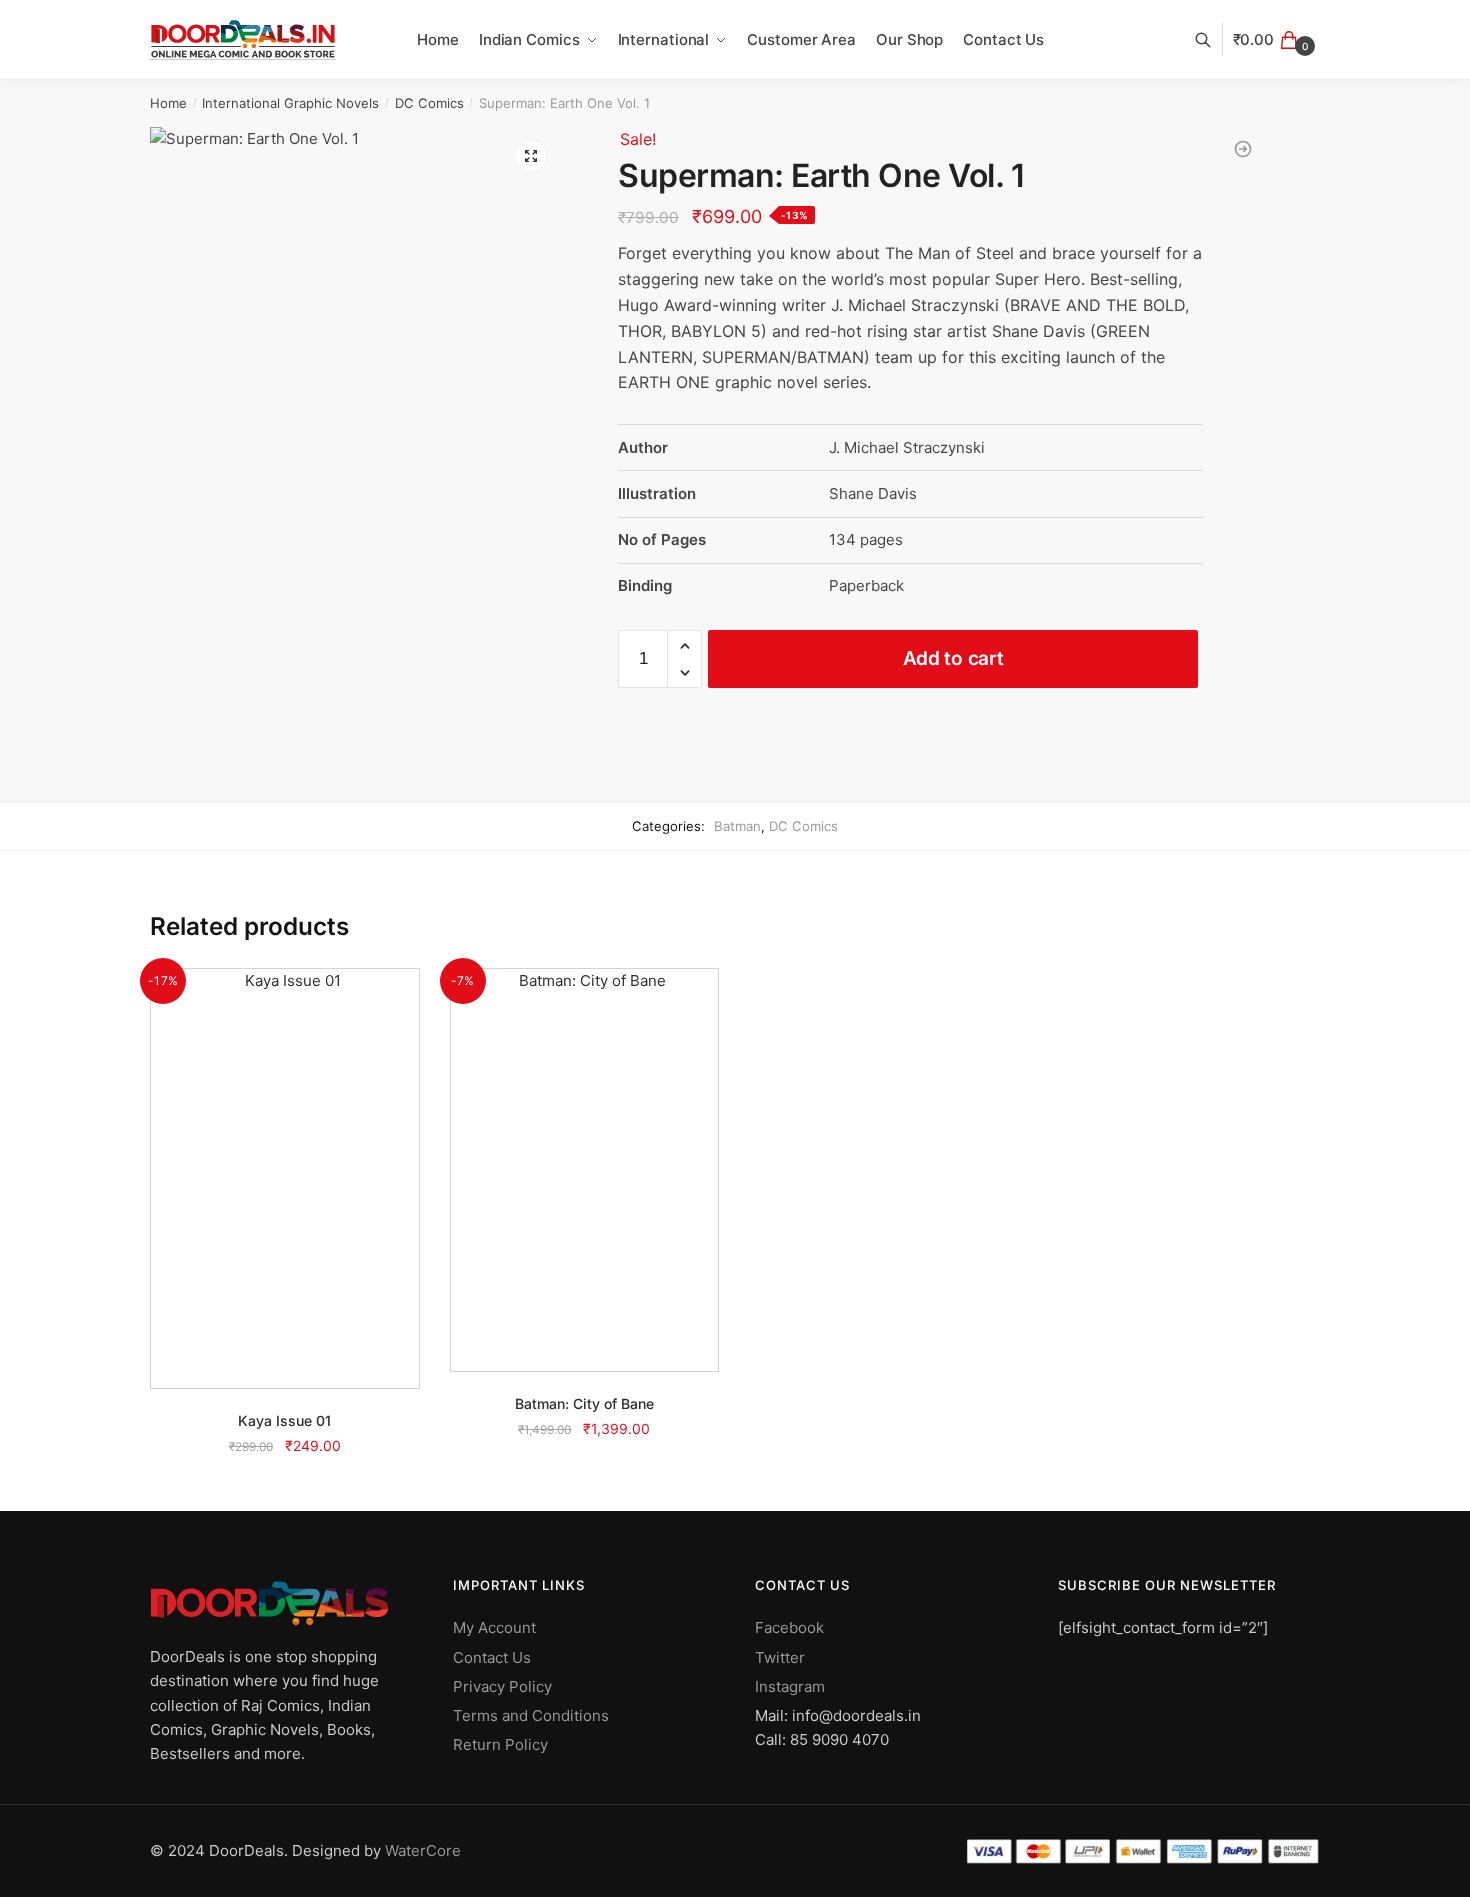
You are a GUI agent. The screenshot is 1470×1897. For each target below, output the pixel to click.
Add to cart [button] (284, 1490)
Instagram (790, 1686)
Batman (737, 826)
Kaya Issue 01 (284, 1420)
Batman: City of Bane (584, 1403)
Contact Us (492, 1657)
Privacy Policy (502, 1686)
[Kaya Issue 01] (285, 1178)
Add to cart (953, 658)
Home (168, 103)
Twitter (780, 1657)
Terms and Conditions (531, 1715)
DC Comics (429, 103)
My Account (494, 1627)
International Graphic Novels (290, 103)
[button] (531, 156)
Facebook (789, 1627)
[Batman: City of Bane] (585, 1169)
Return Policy (500, 1744)
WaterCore (423, 1850)
